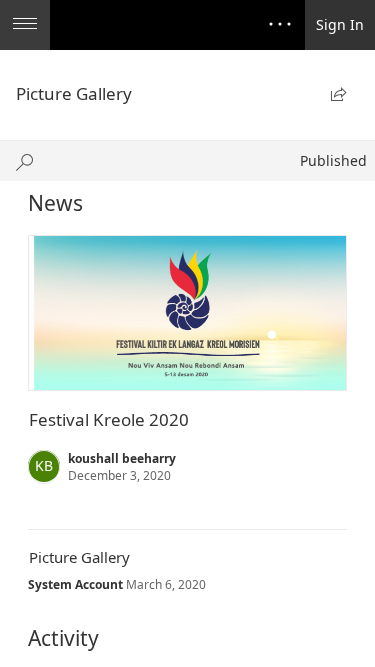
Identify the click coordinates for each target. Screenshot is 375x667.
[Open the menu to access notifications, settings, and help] (280, 25)
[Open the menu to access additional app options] (25, 25)
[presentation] (187, 313)
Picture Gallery (79, 557)
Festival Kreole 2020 (109, 419)
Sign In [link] (340, 24)
